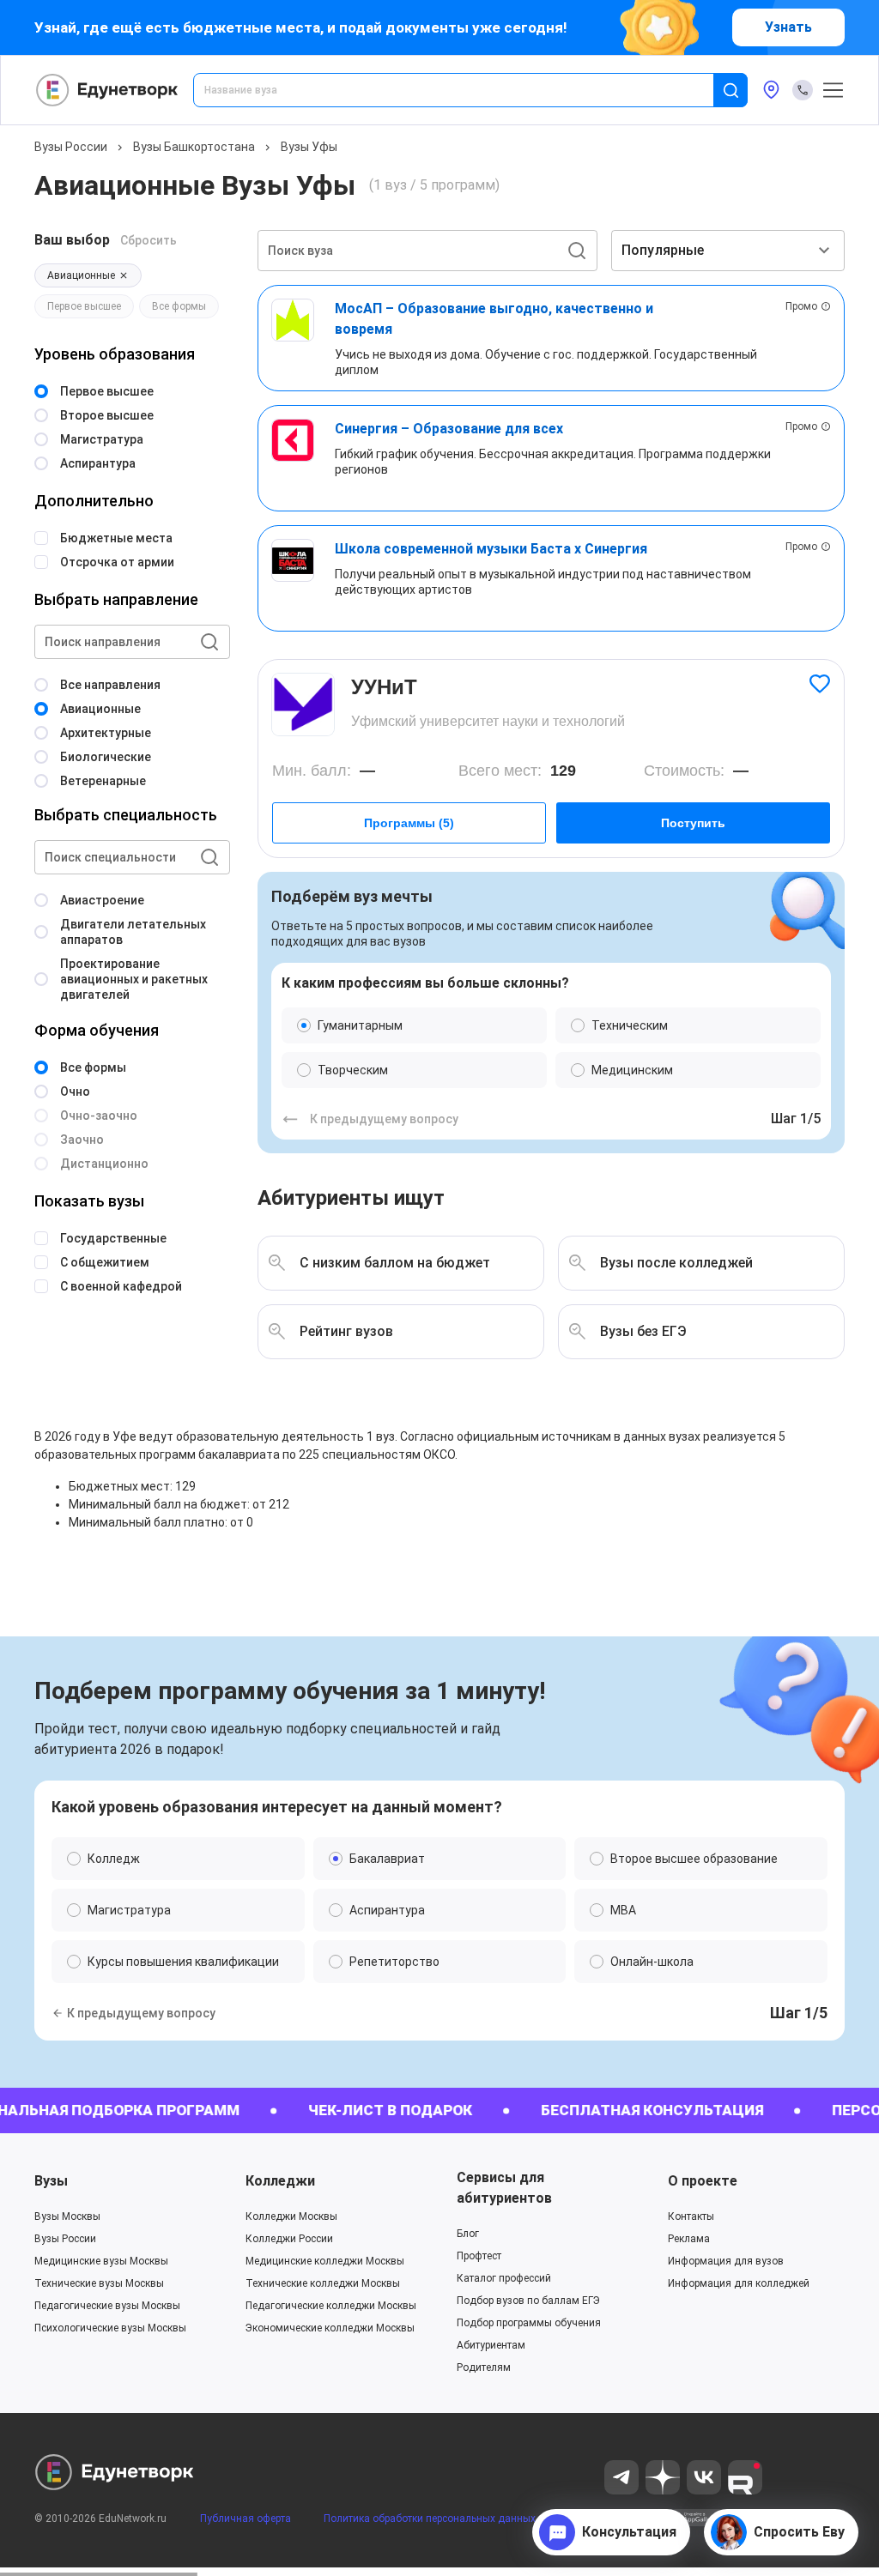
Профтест (479, 2256)
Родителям (484, 2367)
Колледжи (280, 2181)
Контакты (691, 2216)
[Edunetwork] (107, 90)
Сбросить (149, 240)
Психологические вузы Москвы (110, 2328)
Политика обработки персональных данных (430, 2519)
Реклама (689, 2239)
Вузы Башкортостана (194, 147)
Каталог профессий (504, 2278)
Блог (468, 2234)
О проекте (703, 2181)
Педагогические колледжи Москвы (331, 2306)
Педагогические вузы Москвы (107, 2306)
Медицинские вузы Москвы (101, 2261)
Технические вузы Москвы (99, 2283)
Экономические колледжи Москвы (330, 2328)
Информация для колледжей (739, 2283)
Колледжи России (289, 2239)
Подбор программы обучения (529, 2323)
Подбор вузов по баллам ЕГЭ (528, 2301)
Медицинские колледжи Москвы (325, 2261)
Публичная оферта (246, 2519)
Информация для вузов (726, 2261)
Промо (801, 306)
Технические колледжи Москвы (323, 2283)
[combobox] (465, 90)
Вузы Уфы (309, 147)
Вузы (51, 2181)
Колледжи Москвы (291, 2216)
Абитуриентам (491, 2345)
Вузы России (71, 147)
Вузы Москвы (67, 2216)
